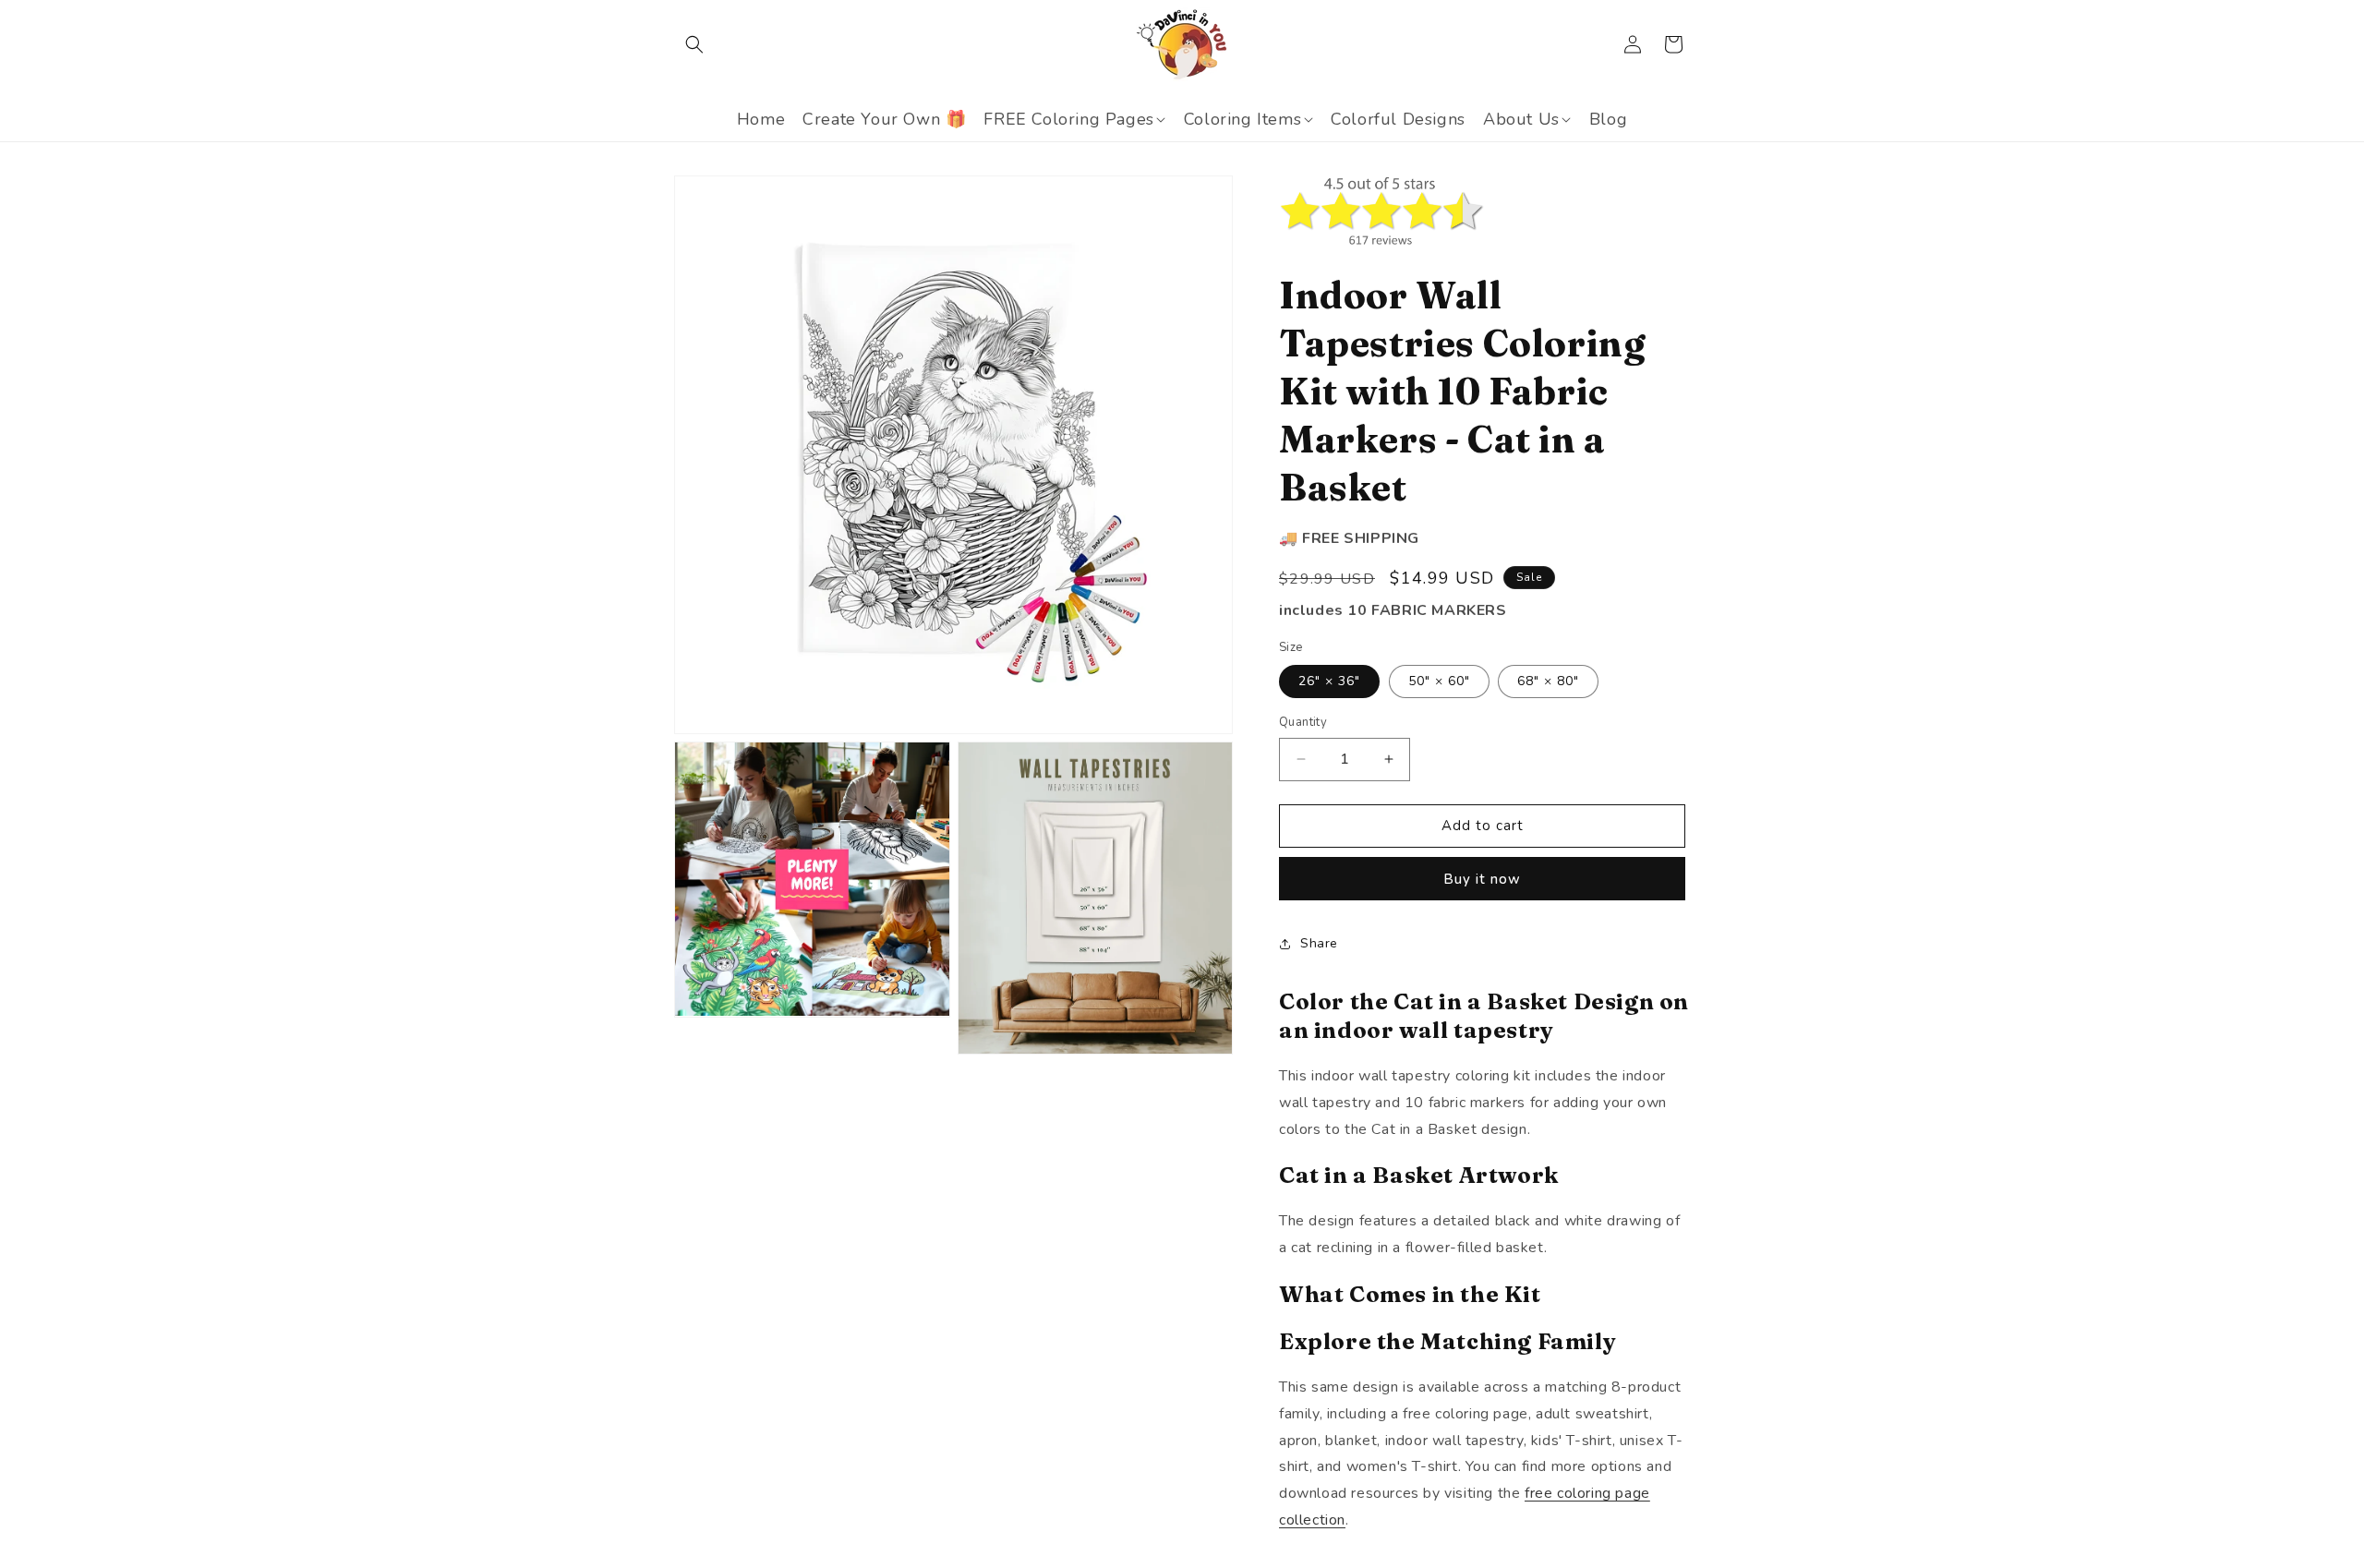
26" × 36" (1329, 681)
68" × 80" (1548, 681)
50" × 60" (1439, 681)
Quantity (1303, 722)
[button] (694, 44)
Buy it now (1482, 879)
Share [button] (1319, 943)
